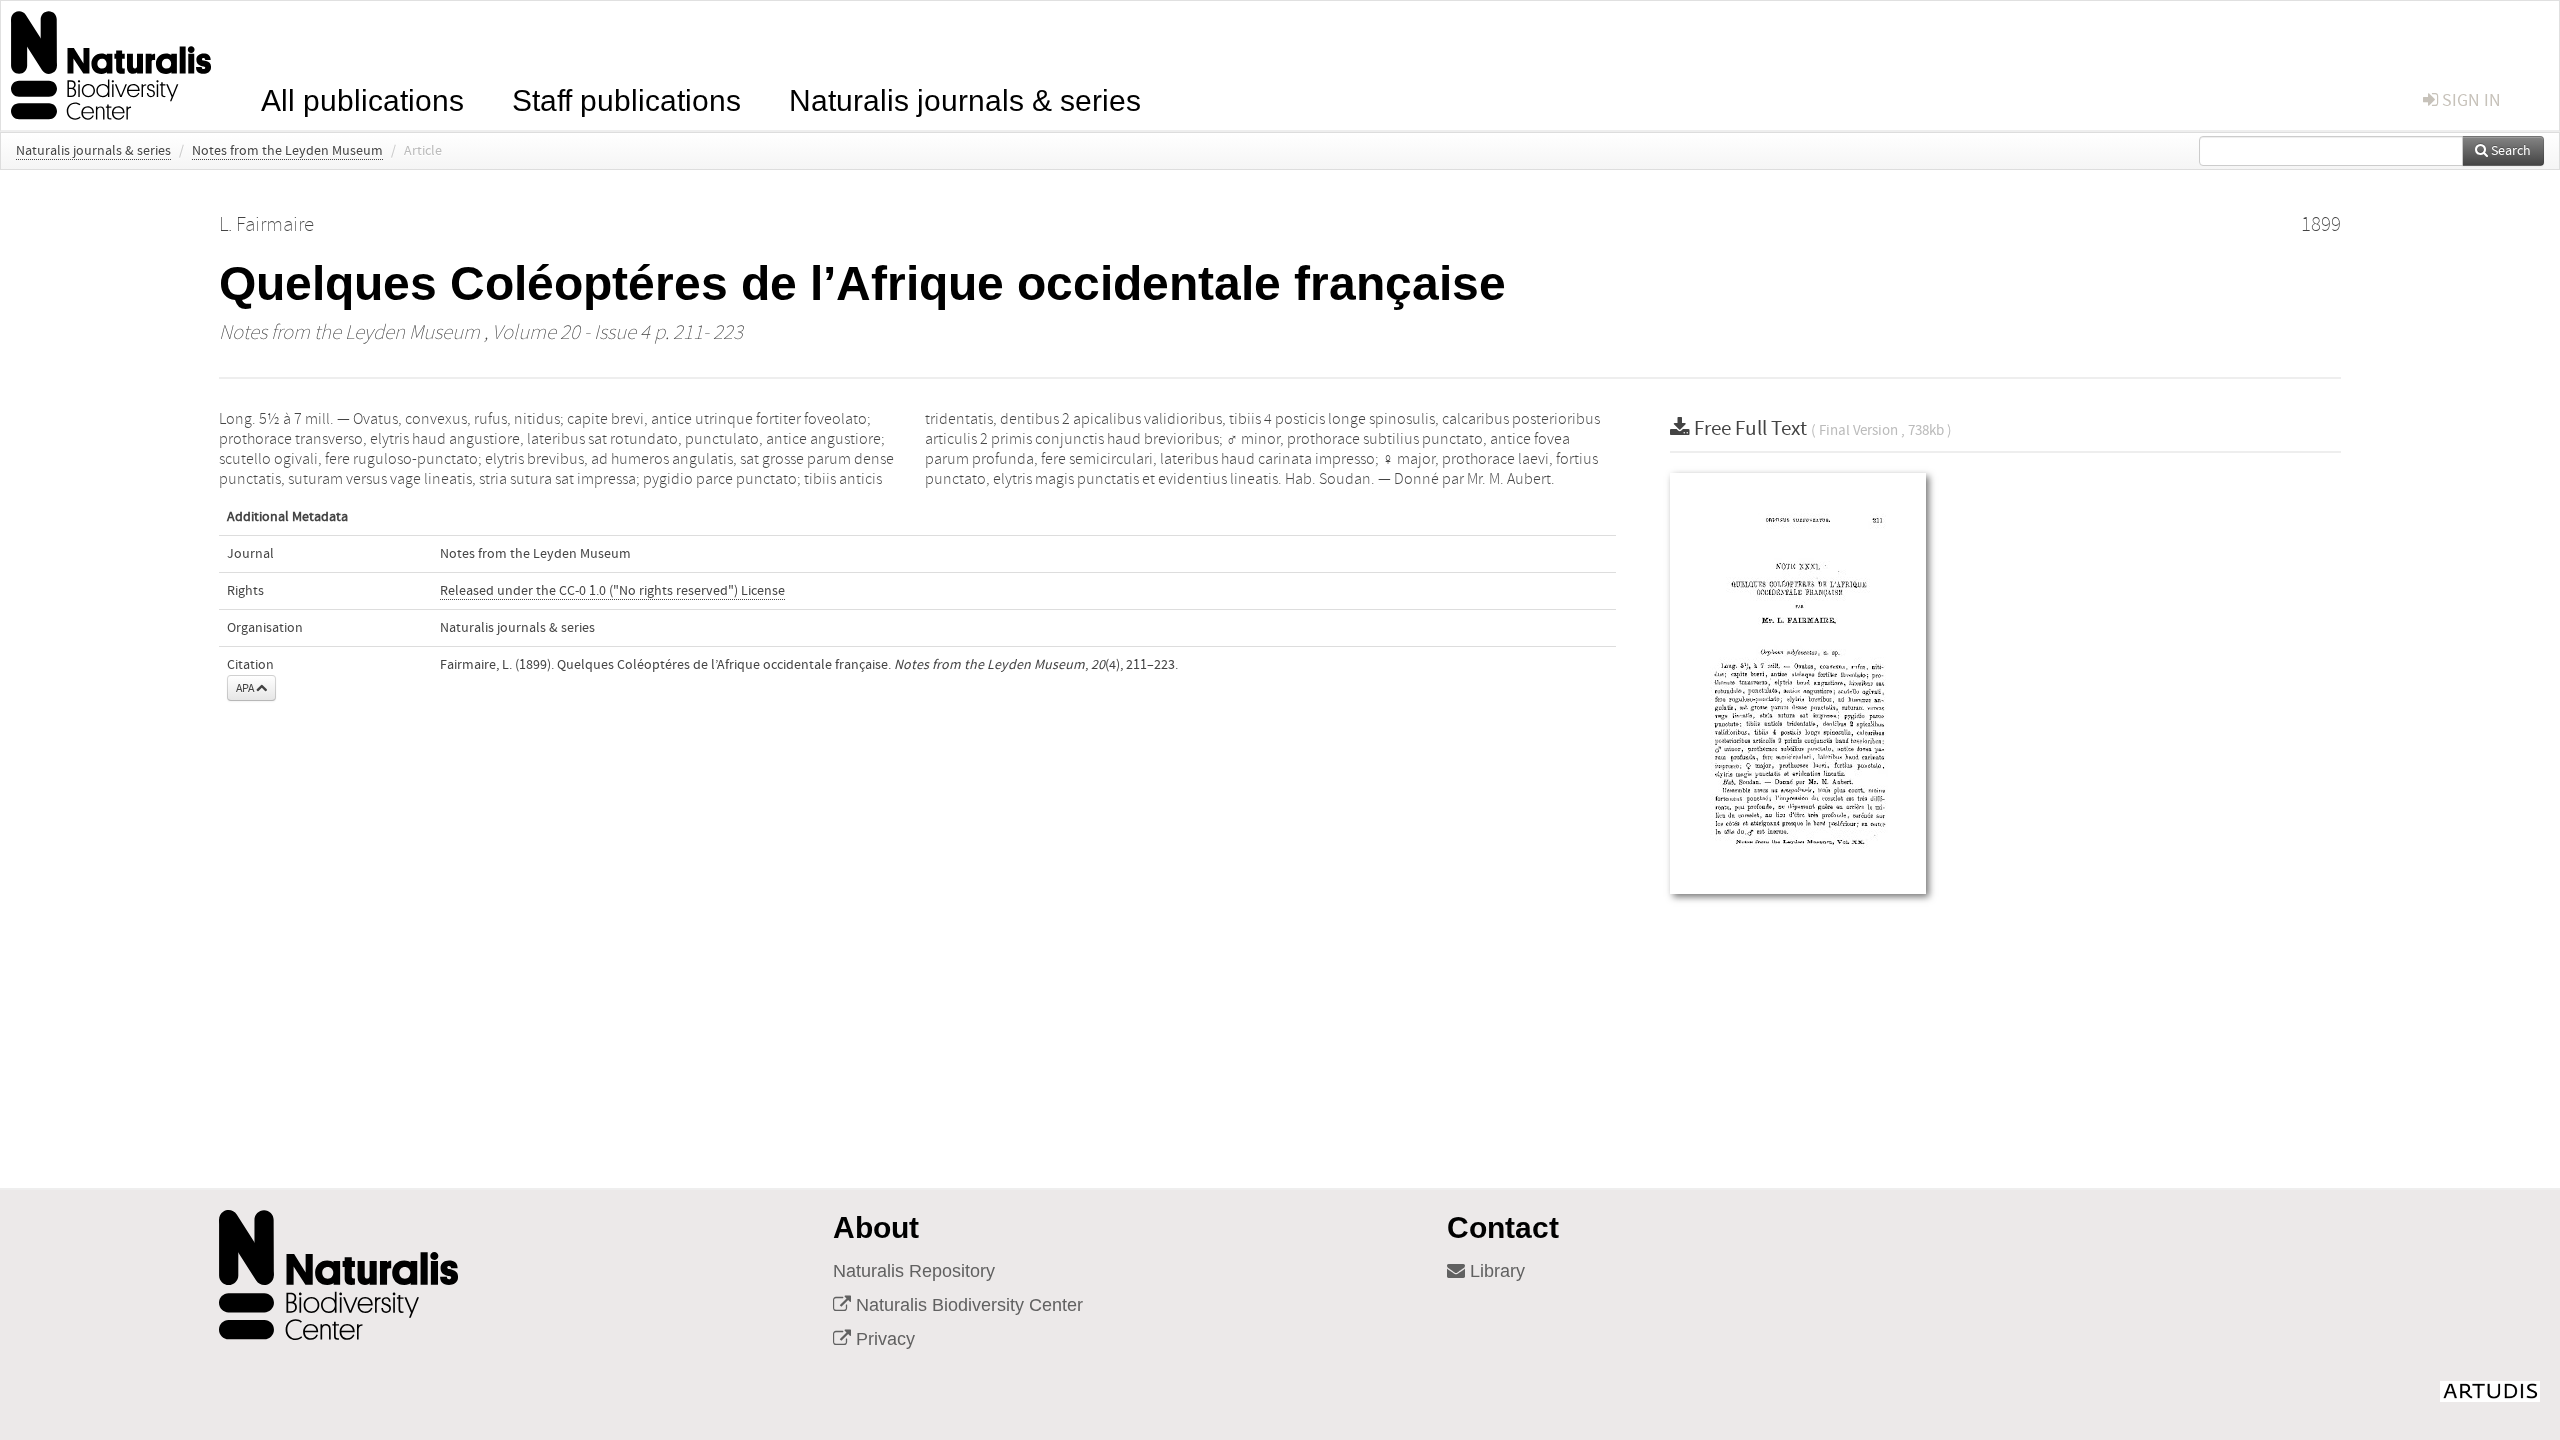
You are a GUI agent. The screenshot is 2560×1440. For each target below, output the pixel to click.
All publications (362, 98)
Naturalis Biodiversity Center (967, 1305)
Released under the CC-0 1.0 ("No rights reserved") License (612, 591)
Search (2509, 151)
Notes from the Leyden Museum (287, 151)
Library (1495, 1271)
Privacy (883, 1339)
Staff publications (626, 98)
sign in (2469, 100)
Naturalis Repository (914, 1271)
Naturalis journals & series (965, 98)
